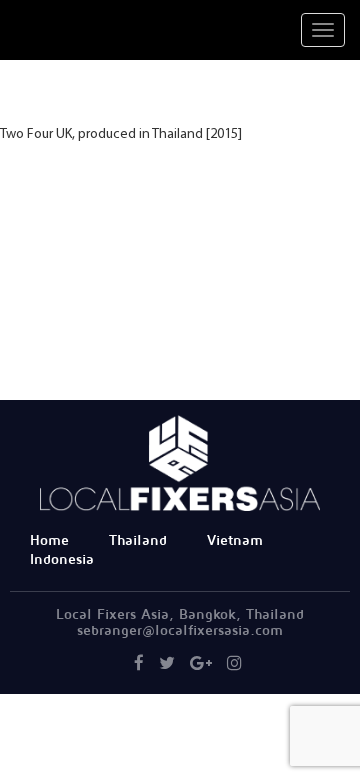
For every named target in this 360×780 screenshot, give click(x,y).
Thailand (138, 540)
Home (49, 540)
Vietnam (235, 540)
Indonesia (62, 559)
